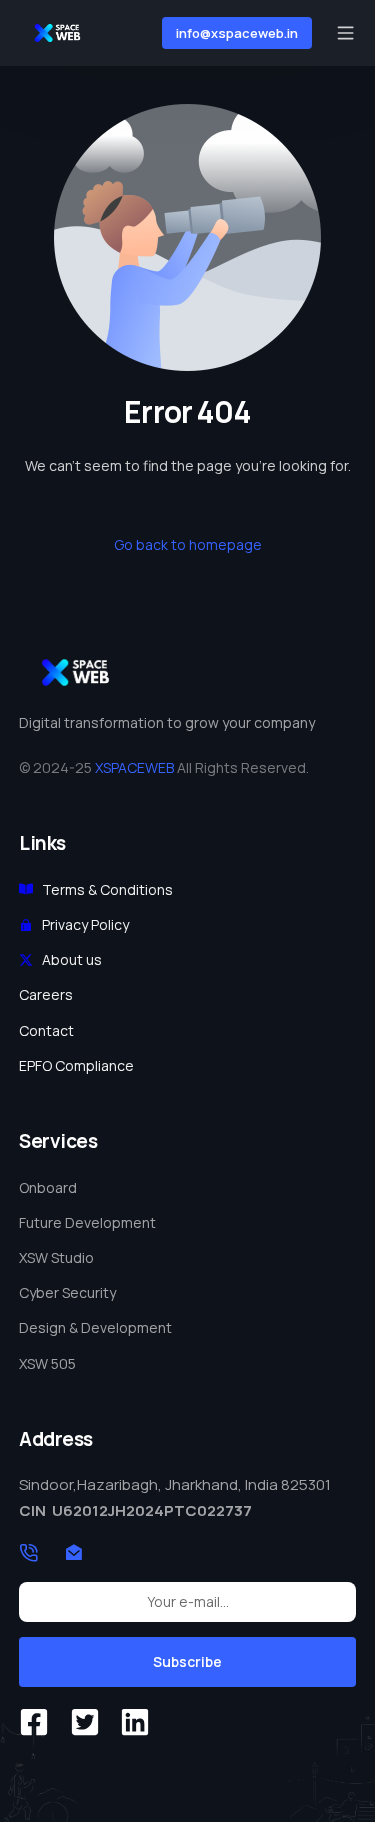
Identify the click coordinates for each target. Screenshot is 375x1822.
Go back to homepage (188, 544)
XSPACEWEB (134, 767)
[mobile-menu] (343, 32)
